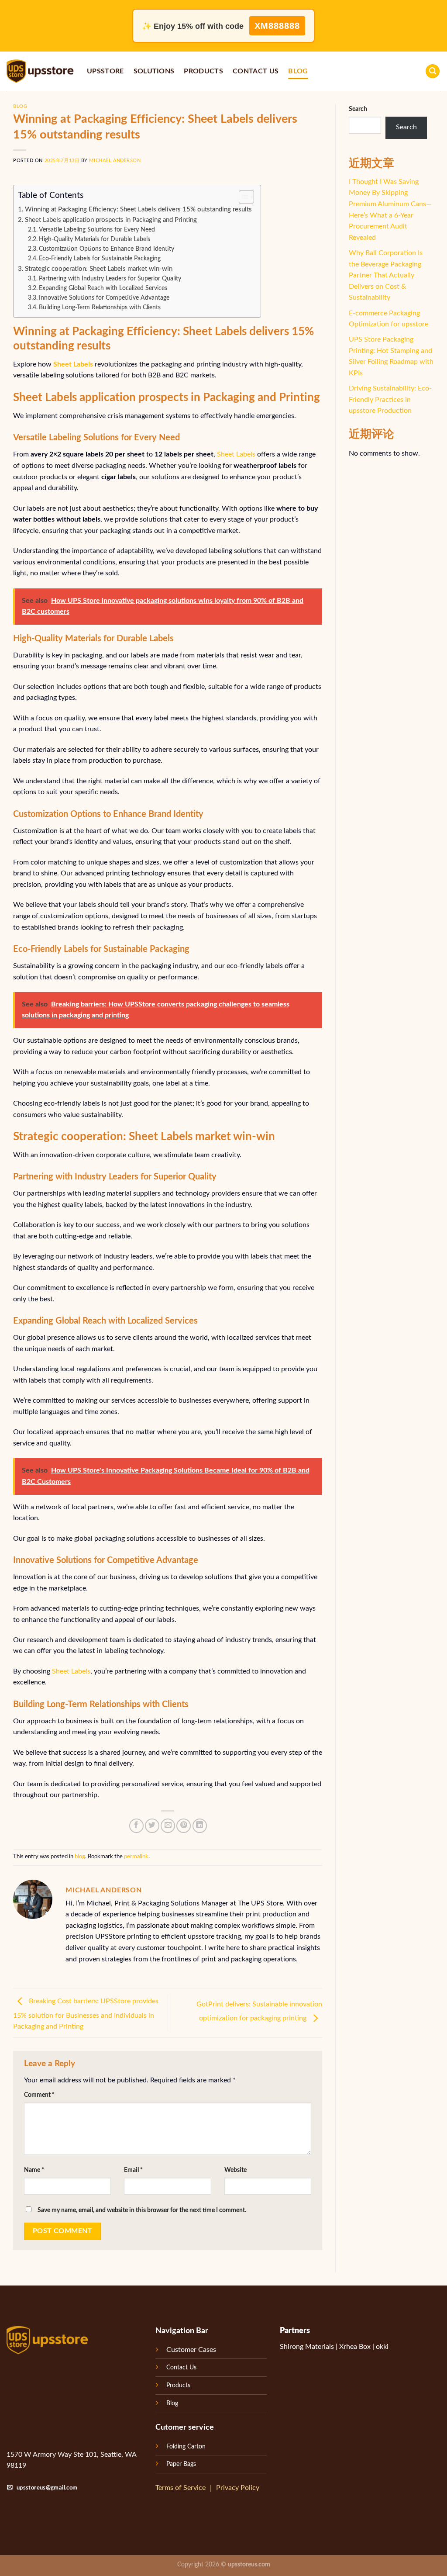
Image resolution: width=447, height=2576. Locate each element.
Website (236, 2170)
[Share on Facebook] (136, 1826)
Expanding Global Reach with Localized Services (103, 288)
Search (358, 109)
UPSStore (105, 71)
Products (203, 71)
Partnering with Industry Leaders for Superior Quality (110, 279)
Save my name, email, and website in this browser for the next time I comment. (142, 2210)
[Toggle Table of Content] (242, 197)
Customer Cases (191, 2350)
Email (133, 2170)
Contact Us (256, 71)
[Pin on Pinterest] (184, 1826)
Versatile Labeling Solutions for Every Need (97, 230)
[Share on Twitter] (152, 1826)
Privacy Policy (238, 2488)
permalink (136, 1857)
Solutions (154, 71)
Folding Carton (186, 2446)
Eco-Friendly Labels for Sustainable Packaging (100, 259)
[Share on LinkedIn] (200, 1826)
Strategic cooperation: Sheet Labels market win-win (99, 269)
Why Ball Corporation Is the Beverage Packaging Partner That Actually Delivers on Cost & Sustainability (386, 275)
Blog (172, 2403)
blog (298, 71)
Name (34, 2170)
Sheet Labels (236, 454)
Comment (39, 2095)
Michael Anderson (115, 161)
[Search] (433, 71)
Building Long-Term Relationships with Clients (100, 308)
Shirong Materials (307, 2347)
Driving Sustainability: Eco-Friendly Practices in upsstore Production (390, 399)
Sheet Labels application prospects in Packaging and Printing (111, 220)
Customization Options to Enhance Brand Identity (107, 249)
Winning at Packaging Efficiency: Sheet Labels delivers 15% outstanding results (138, 209)
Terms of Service (181, 2488)
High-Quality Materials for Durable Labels (95, 239)
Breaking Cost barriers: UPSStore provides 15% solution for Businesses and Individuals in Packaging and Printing (86, 2014)
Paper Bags (181, 2464)
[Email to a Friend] (168, 1826)
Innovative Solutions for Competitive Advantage (104, 298)
